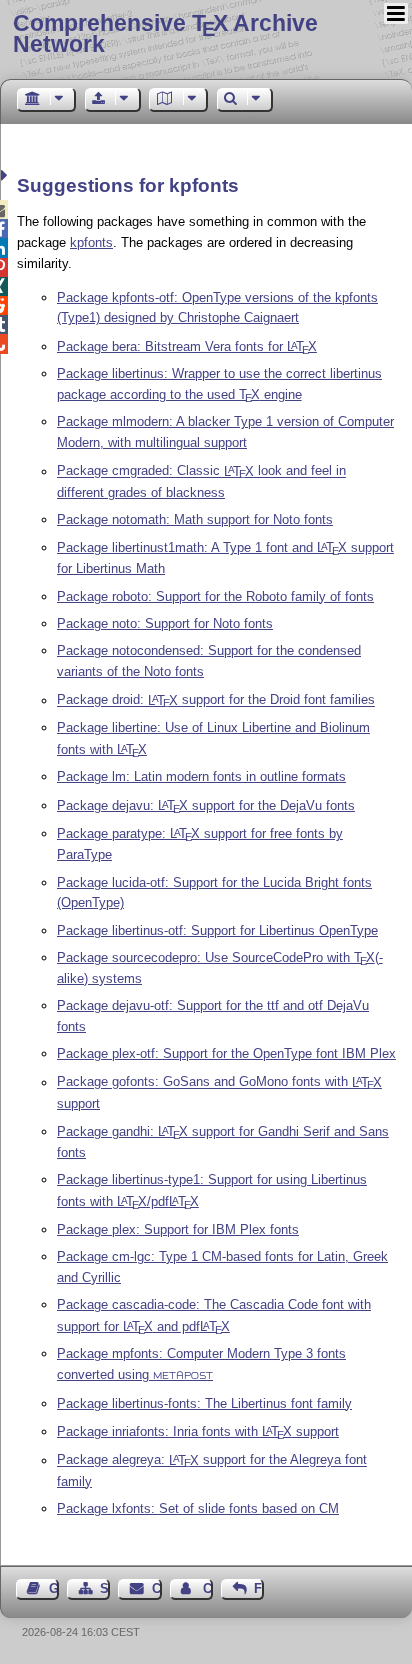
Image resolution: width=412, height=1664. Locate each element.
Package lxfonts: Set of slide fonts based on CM (198, 1508)
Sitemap (105, 1588)
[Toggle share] (6, 175)
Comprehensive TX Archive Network (165, 33)
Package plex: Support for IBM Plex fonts (178, 1229)
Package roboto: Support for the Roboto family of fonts (215, 596)
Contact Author (208, 1588)
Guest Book (54, 1588)
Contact (156, 1588)
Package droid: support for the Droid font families (216, 700)
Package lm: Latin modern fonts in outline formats (201, 776)
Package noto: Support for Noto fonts (165, 623)
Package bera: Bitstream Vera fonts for (187, 346)
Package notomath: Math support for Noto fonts (195, 519)
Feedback (259, 1588)
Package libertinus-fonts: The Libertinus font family (204, 1403)
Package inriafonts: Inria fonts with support (198, 1431)
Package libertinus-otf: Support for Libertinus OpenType (217, 930)
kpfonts (91, 242)
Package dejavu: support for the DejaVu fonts (206, 805)
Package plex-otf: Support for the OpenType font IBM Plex (226, 1053)
